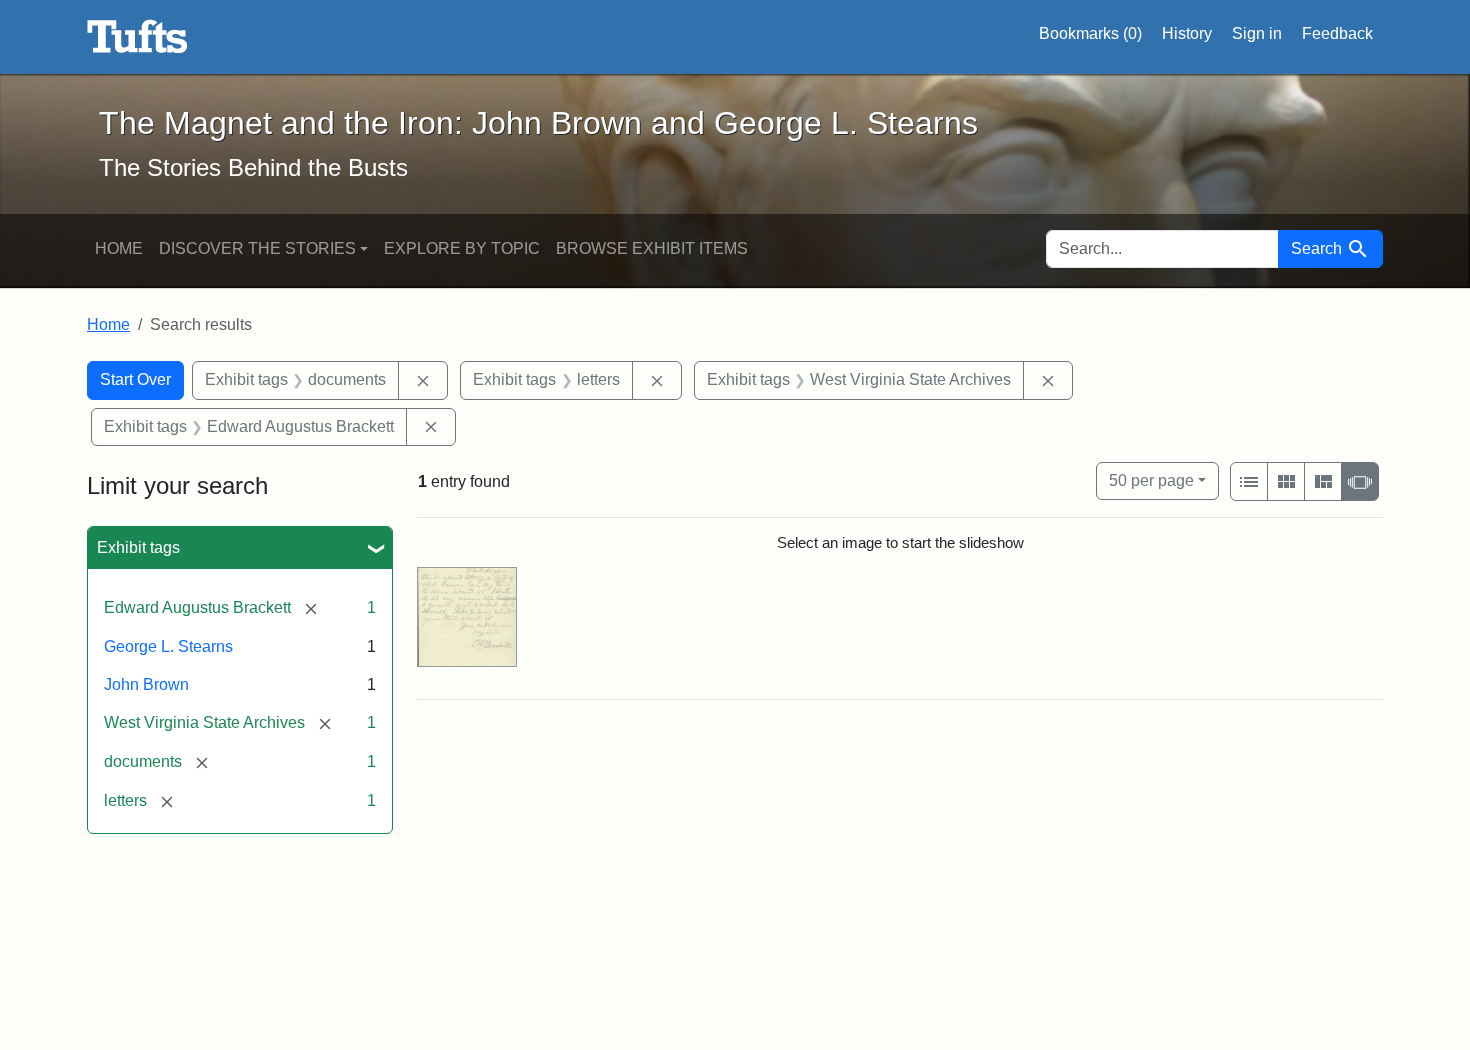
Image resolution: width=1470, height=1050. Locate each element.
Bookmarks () (1090, 33)
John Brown (146, 684)
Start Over (135, 379)
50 (1151, 480)
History (1187, 33)
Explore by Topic (462, 248)
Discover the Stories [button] (257, 248)
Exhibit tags (138, 547)
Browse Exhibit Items (652, 248)
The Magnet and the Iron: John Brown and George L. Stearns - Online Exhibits (137, 37)
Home (119, 248)
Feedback (1337, 33)
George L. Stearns (168, 646)
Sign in (1257, 33)
